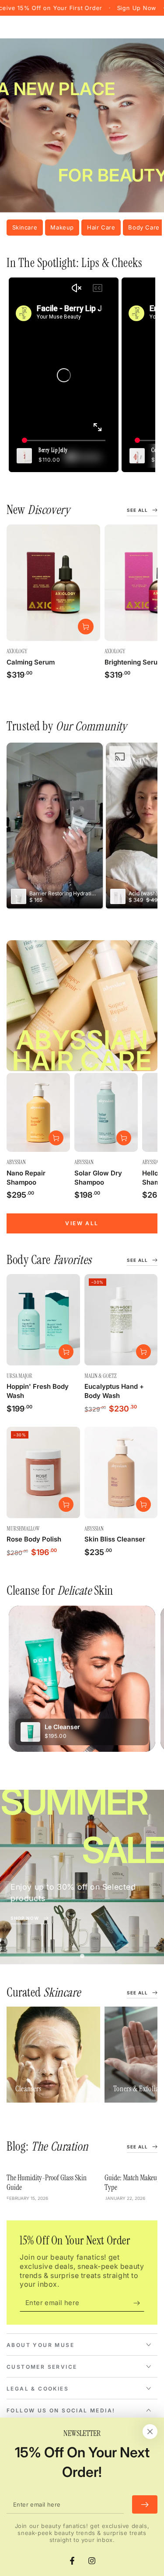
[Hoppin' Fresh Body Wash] (43, 1320)
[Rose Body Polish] (43, 1472)
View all (82, 1223)
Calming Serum (31, 662)
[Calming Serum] (53, 583)
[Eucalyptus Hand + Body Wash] (121, 1320)
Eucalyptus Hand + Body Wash (114, 1391)
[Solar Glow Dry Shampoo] (106, 1112)
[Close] (150, 2432)
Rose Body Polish (34, 1539)
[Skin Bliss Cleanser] (121, 1472)
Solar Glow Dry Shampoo (98, 1178)
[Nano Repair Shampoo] (38, 1112)
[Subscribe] (139, 2303)
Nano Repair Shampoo (26, 1178)
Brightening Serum (134, 662)
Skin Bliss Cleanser (115, 1539)
